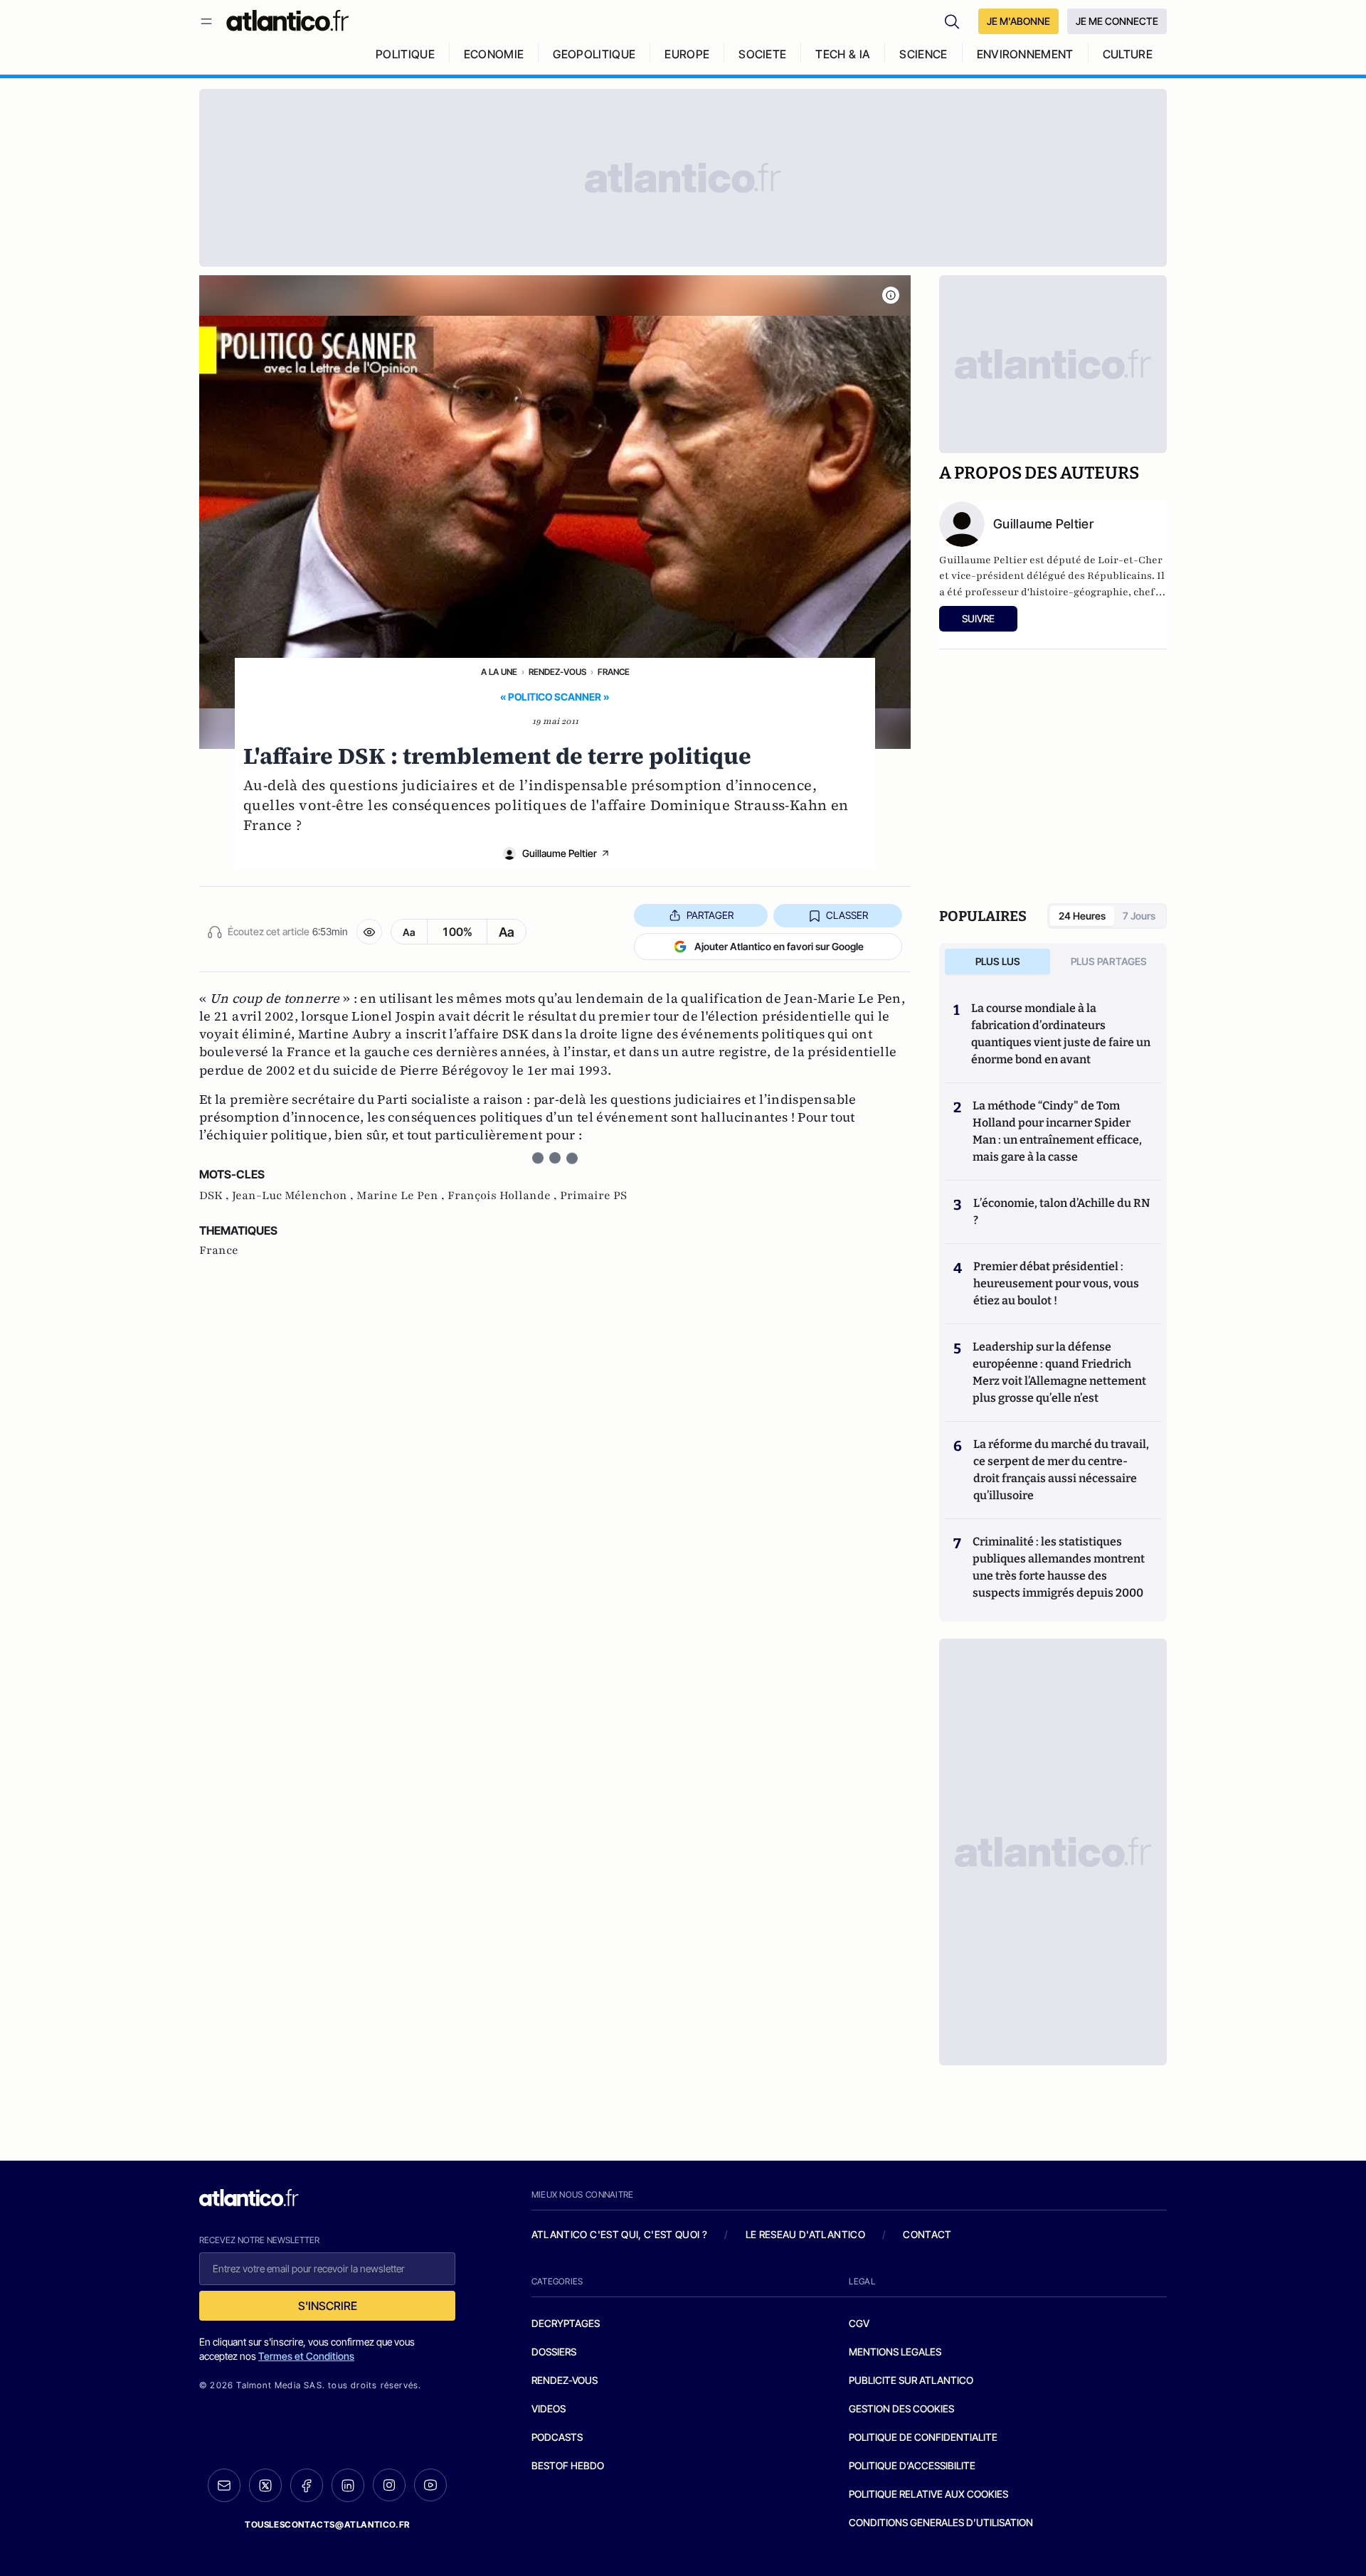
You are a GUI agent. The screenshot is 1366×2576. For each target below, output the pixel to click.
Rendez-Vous (557, 672)
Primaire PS (593, 1196)
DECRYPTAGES (566, 2323)
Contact (927, 2234)
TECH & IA (843, 54)
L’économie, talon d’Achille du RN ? (1061, 1212)
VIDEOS (549, 2409)
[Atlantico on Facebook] (307, 2485)
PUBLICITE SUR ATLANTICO (911, 2380)
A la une (499, 672)
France (614, 672)
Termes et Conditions (306, 2356)
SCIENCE (923, 54)
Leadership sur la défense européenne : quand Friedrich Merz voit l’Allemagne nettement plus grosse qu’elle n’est (1059, 1372)
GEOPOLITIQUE (594, 54)
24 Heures (1082, 916)
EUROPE (687, 54)
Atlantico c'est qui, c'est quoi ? (620, 2234)
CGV (859, 2323)
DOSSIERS (554, 2352)
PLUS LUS (998, 961)
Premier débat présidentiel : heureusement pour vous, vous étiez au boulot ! (1056, 1283)
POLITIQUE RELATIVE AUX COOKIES (928, 2494)
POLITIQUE (405, 54)
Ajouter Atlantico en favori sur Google (779, 946)
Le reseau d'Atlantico (805, 2234)
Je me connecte (1117, 21)
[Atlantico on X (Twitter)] (265, 2485)
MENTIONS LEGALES (895, 2352)
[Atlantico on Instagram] (389, 2485)
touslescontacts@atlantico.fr (327, 2524)
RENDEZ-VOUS (565, 2380)
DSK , (216, 1196)
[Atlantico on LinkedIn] (348, 2485)
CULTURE (1128, 54)
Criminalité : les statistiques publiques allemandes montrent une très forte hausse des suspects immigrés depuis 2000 (1059, 1567)
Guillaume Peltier (560, 853)
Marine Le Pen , (402, 1196)
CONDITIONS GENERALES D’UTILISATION (941, 2522)
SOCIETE (762, 54)
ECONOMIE (494, 54)
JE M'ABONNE (1018, 21)
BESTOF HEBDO (568, 2465)
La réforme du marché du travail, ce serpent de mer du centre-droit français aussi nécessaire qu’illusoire (1061, 1470)
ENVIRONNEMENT (1025, 54)
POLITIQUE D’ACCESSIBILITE (912, 2465)
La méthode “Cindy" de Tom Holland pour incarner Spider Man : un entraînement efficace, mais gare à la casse (1057, 1131)
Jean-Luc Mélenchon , (294, 1196)
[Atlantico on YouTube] (430, 2485)
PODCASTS (557, 2437)
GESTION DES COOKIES (901, 2409)
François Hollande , (504, 1196)
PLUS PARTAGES (1109, 961)
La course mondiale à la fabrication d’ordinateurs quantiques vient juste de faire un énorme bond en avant (1061, 1034)
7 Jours (1139, 916)
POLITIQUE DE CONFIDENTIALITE (923, 2437)
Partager (710, 915)
